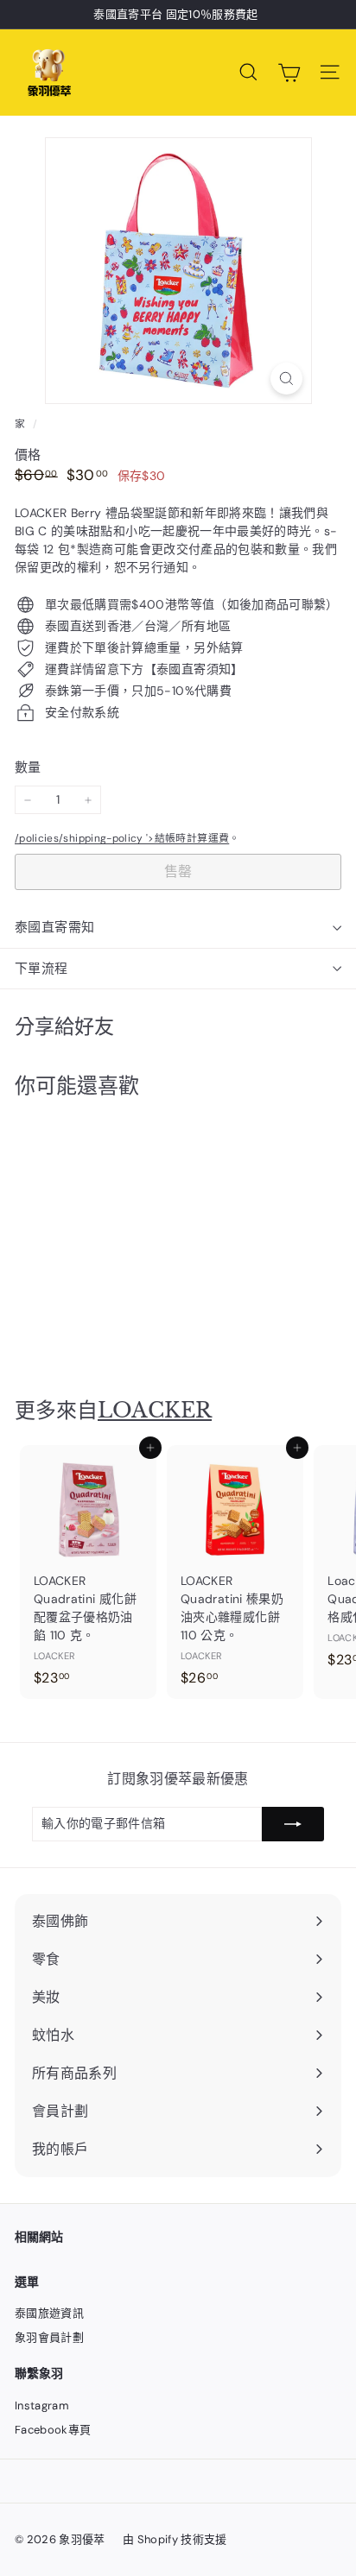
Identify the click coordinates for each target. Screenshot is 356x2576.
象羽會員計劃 (49, 2337)
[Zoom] (286, 379)
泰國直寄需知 (54, 927)
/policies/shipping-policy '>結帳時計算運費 (122, 838)
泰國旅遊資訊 (49, 2313)
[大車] (289, 73)
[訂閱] (293, 1824)
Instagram (42, 2406)
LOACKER (155, 1410)
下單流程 (41, 969)
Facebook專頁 (53, 2430)
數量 (28, 767)
